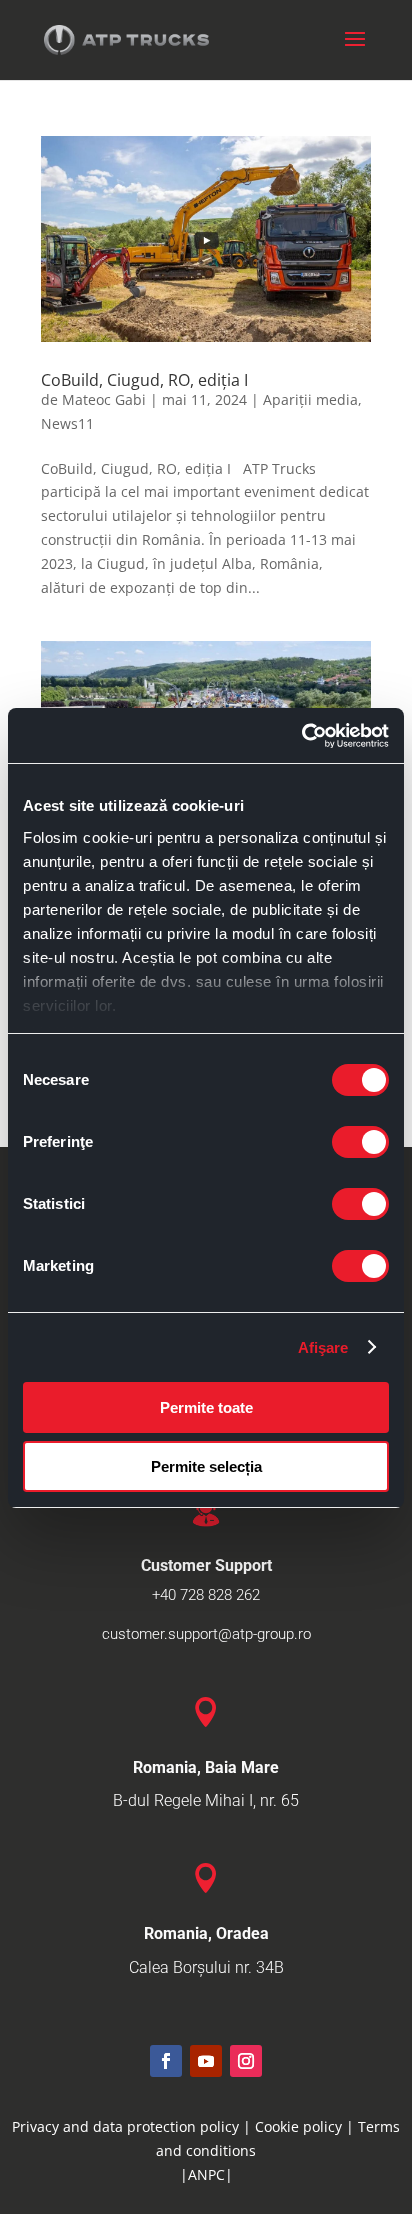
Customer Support (206, 1565)
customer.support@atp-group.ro (206, 1634)
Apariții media (310, 399)
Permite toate (206, 1407)
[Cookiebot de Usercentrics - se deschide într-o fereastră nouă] (301, 736)
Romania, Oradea (206, 1933)
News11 (67, 423)
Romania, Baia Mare (206, 1767)
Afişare (323, 1347)
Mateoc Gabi (104, 399)
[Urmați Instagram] (246, 2061)
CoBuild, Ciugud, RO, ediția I (144, 380)
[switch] (360, 1142)
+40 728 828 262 (206, 1595)
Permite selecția (206, 1466)
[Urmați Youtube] (206, 2061)
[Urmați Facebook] (166, 2061)
